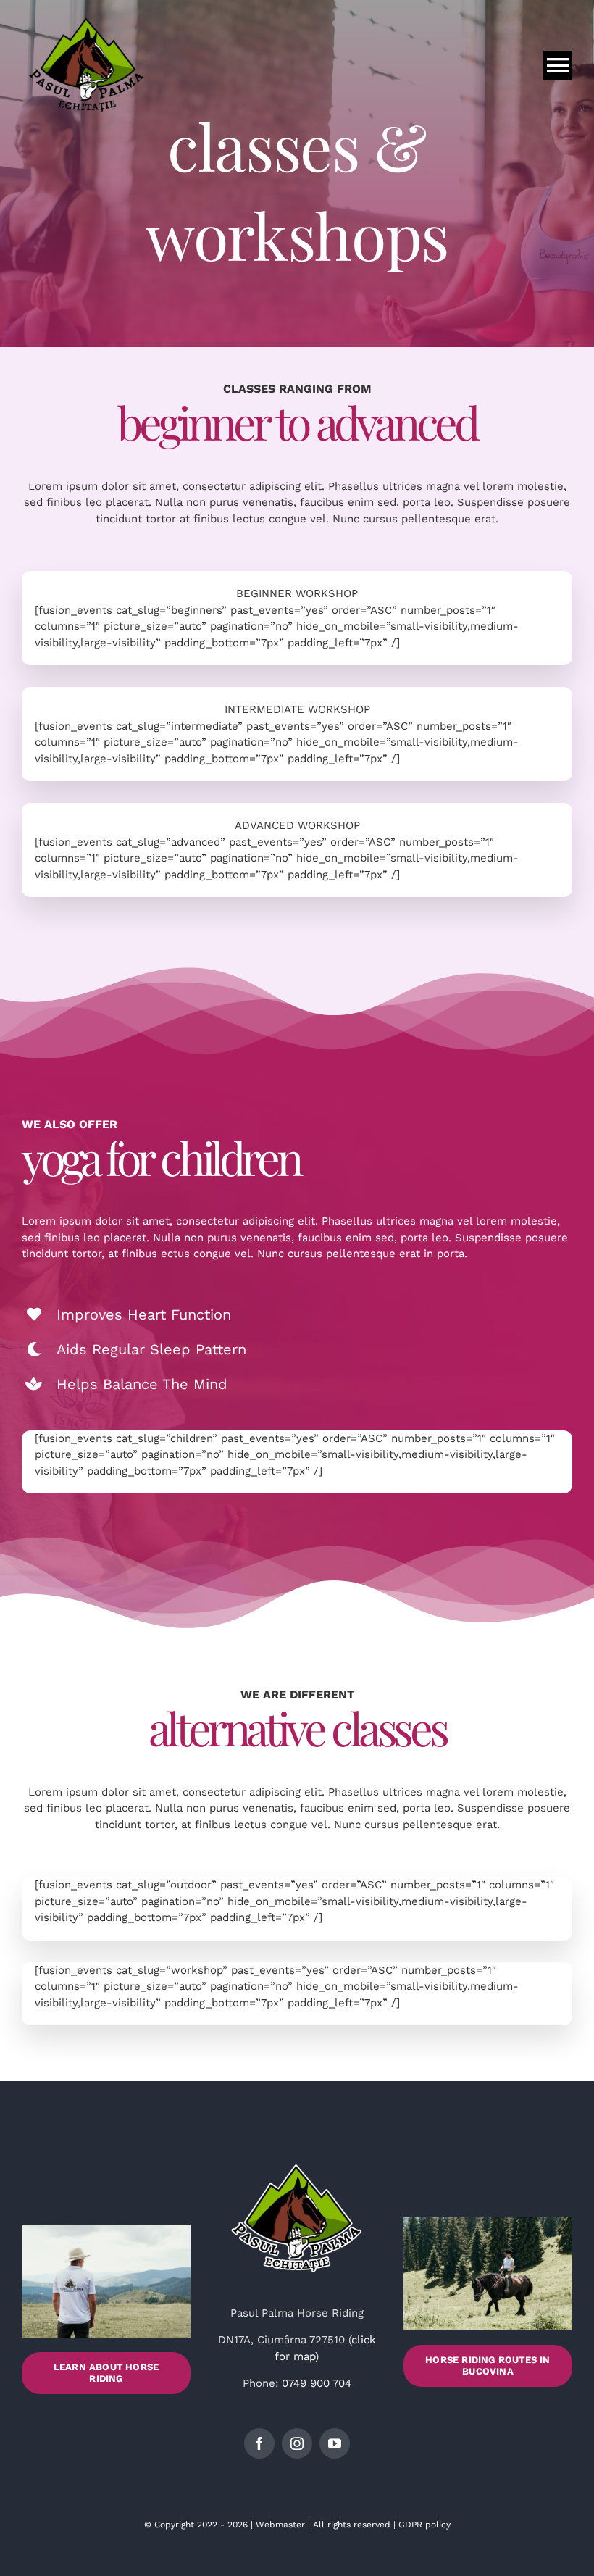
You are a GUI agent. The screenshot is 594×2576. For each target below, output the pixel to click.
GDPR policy (424, 2525)
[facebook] (259, 2443)
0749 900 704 (317, 2383)
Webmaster (280, 2525)
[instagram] (297, 2443)
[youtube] (335, 2443)
